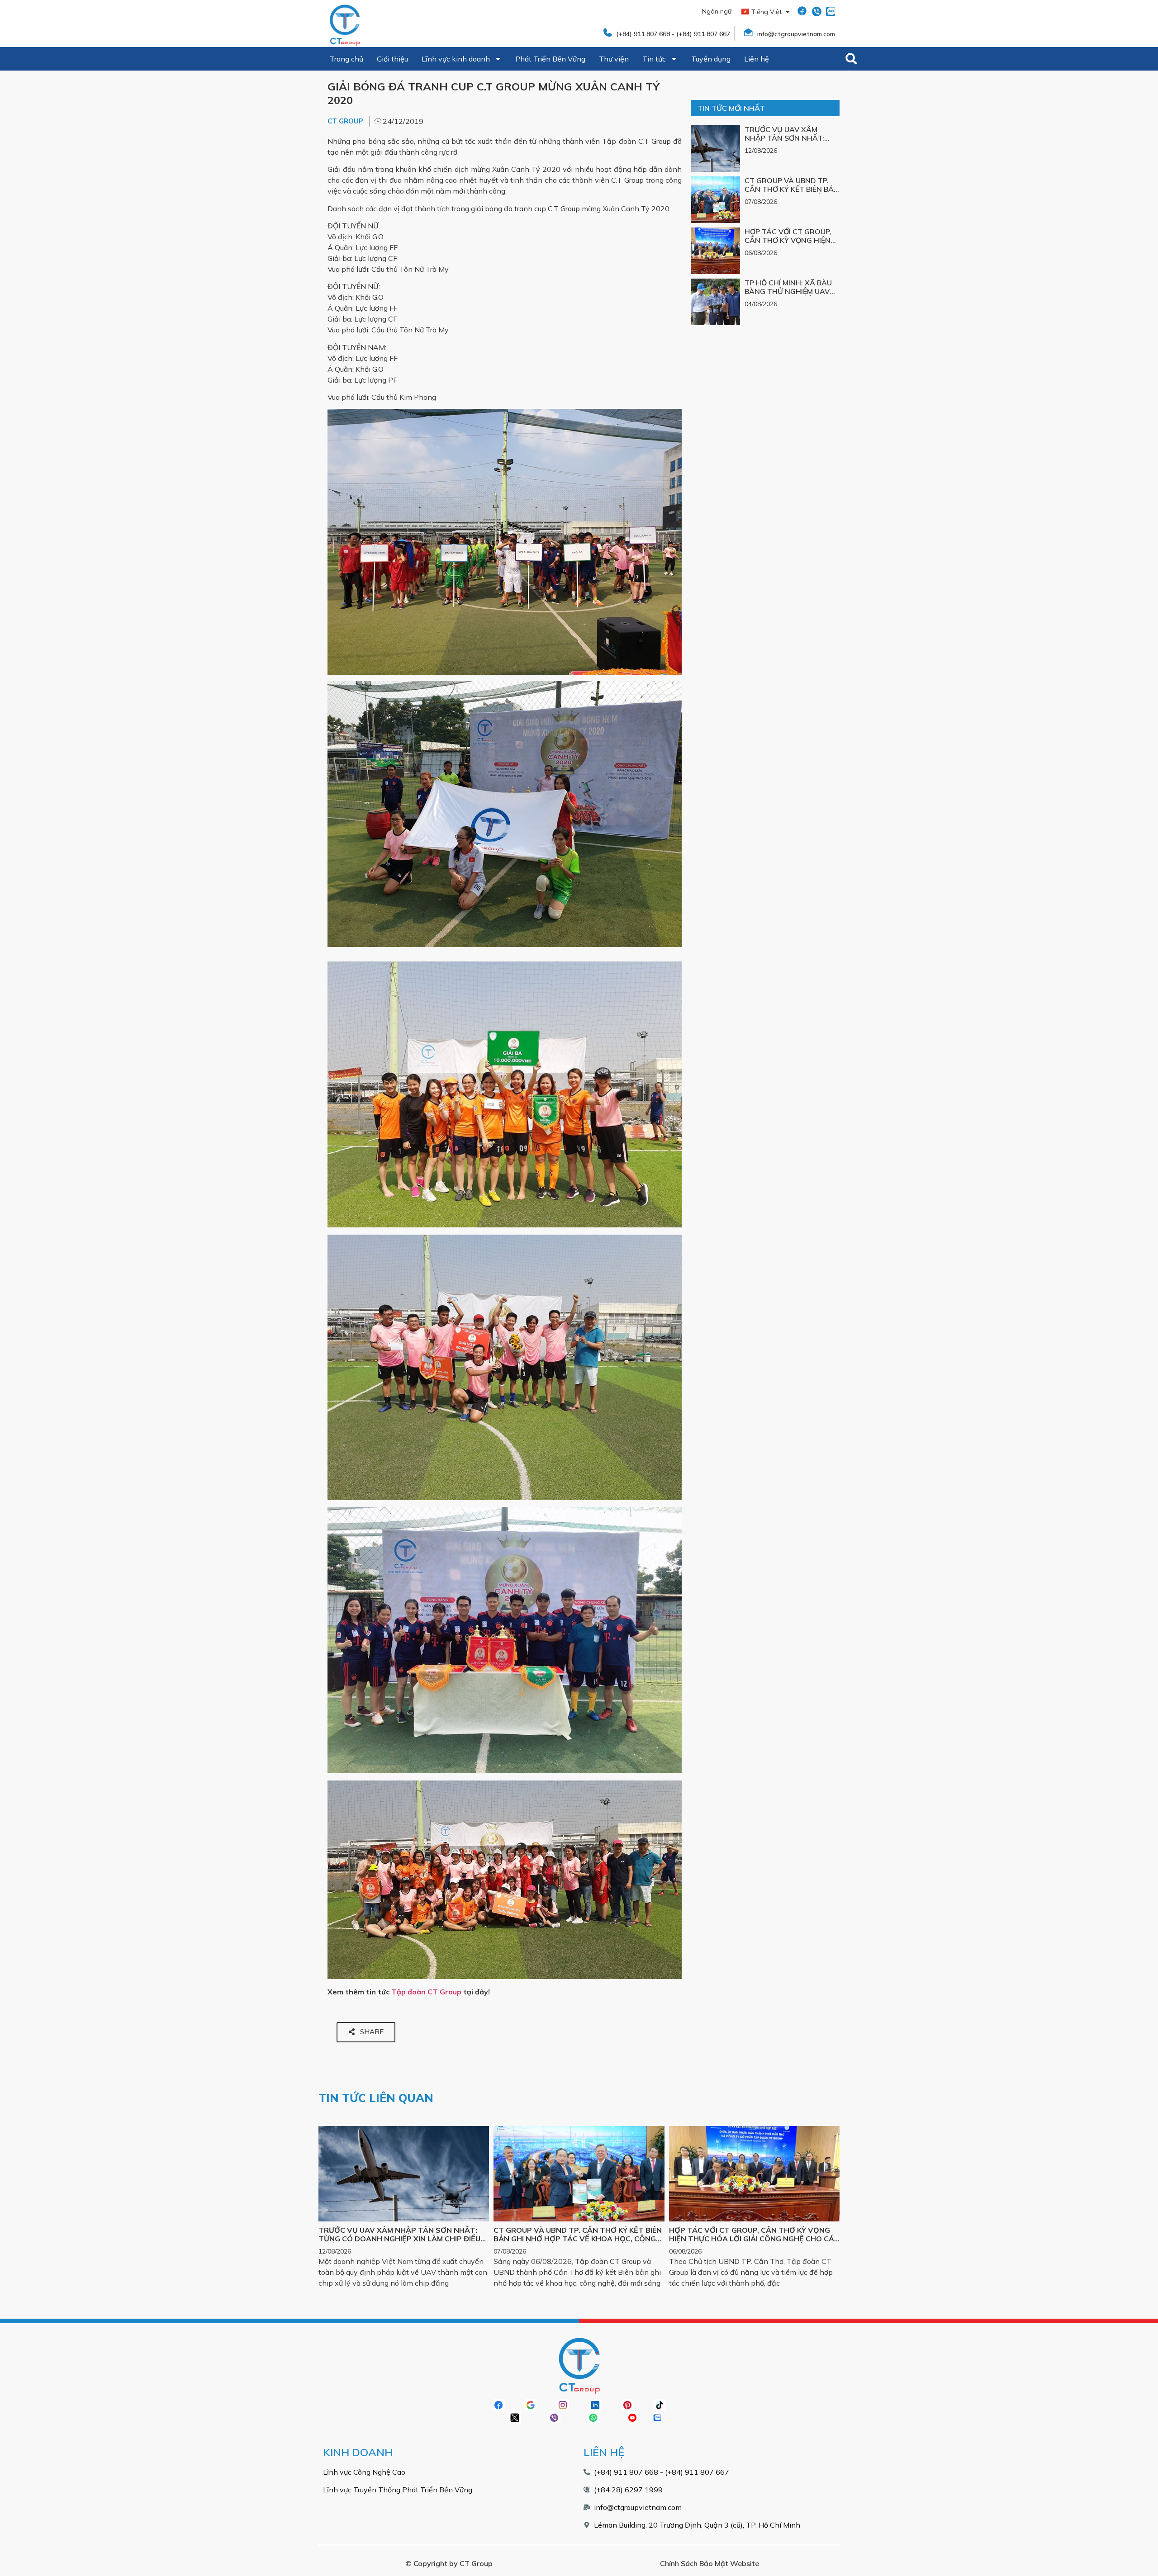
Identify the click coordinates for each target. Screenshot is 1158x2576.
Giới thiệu (392, 59)
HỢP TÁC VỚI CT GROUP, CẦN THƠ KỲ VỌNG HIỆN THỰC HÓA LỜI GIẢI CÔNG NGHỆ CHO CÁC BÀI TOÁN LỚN (754, 2239)
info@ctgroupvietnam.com (796, 34)
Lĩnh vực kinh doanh (456, 59)
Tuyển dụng (711, 59)
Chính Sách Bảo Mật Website (710, 2563)
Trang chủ (346, 59)
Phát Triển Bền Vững (550, 59)
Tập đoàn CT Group (426, 1992)
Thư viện (614, 59)
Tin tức (654, 59)
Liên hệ (757, 59)
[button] (851, 59)
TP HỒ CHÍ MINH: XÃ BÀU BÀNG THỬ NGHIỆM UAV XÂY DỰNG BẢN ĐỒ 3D (788, 291)
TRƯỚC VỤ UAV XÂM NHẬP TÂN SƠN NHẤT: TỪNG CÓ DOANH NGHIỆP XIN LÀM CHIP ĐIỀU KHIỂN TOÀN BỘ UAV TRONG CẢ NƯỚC (399, 2239)
